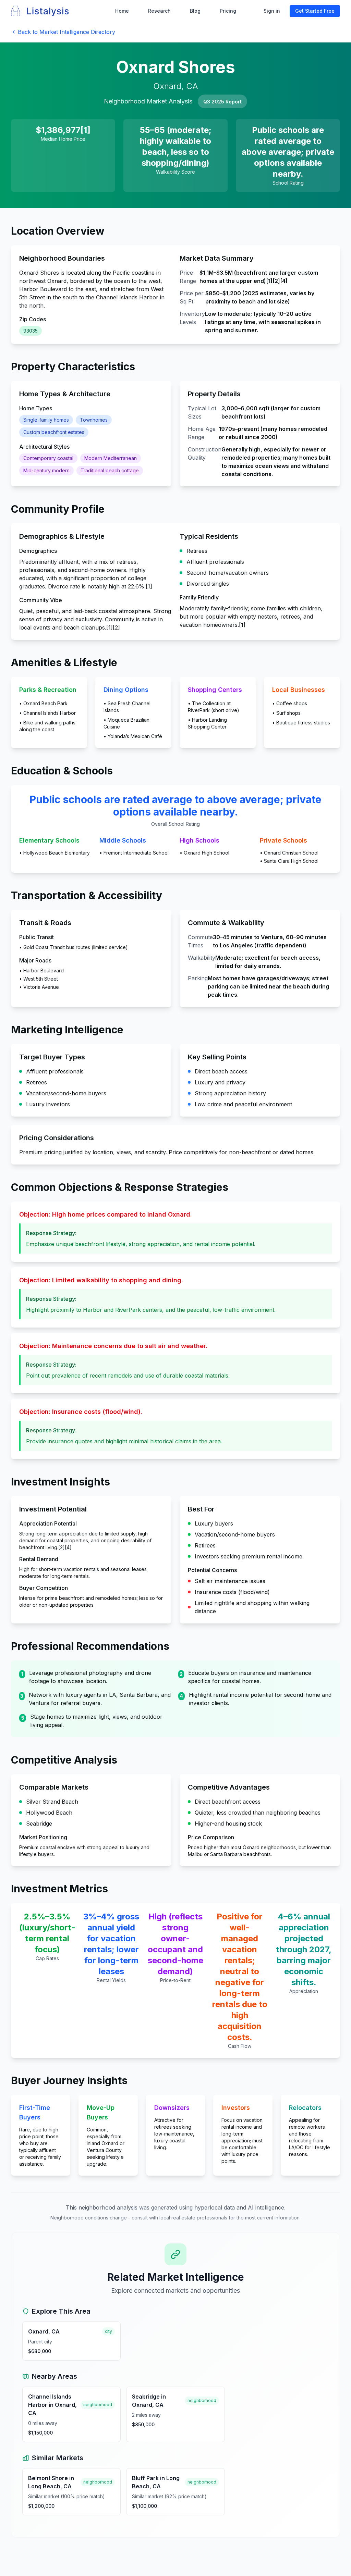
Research (159, 11)
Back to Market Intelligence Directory (66, 32)
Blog (195, 11)
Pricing (228, 11)
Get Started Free (315, 11)
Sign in (272, 11)
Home (122, 11)
